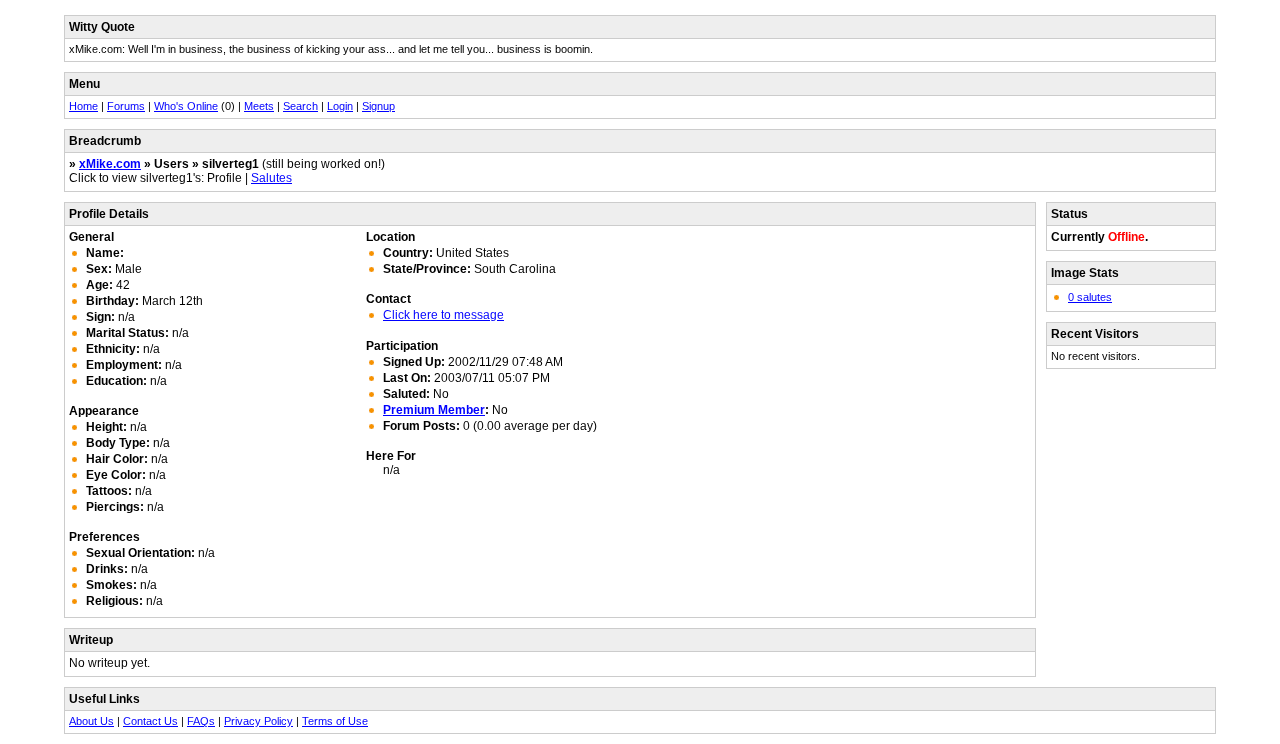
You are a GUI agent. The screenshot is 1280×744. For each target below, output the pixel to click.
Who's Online (186, 106)
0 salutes (1090, 297)
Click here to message (443, 315)
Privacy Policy (258, 721)
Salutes (271, 178)
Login (340, 106)
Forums (126, 106)
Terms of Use (335, 721)
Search (300, 106)
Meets (259, 106)
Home (83, 106)
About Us (91, 721)
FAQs (201, 721)
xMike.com (110, 164)
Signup (378, 106)
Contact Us (150, 721)
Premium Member (434, 410)
